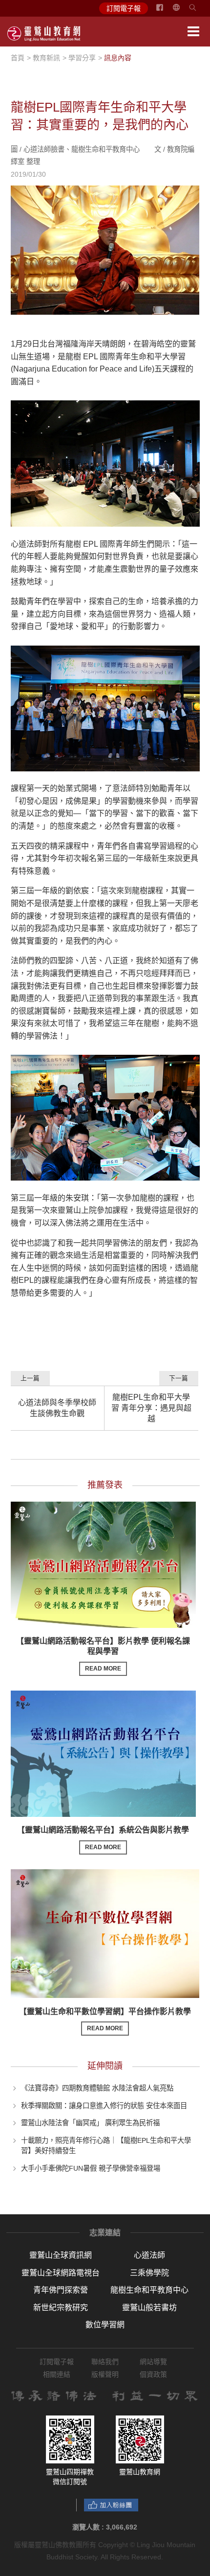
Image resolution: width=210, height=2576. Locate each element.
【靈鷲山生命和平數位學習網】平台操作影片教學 (105, 2020)
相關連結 (57, 2374)
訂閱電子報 (124, 8)
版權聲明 (105, 2374)
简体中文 (182, 11)
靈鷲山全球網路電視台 (61, 2273)
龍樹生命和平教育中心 (149, 2290)
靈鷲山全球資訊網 (61, 2255)
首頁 (18, 58)
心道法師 (149, 2255)
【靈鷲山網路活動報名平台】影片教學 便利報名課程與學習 (103, 1654)
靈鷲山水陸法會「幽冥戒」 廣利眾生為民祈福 (90, 2123)
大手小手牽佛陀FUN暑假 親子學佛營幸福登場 (91, 2168)
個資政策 (153, 2374)
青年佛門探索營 (61, 2290)
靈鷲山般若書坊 (149, 2308)
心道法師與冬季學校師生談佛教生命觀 (57, 1408)
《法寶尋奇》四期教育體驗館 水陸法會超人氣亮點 (97, 2088)
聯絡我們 (105, 2362)
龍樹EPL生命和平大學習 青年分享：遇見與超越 (151, 1408)
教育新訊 (46, 58)
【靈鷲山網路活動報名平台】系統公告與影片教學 (103, 1838)
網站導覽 (153, 2362)
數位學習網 (105, 2325)
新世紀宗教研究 (61, 2308)
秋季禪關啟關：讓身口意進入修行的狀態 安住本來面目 (104, 2105)
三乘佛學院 (149, 2273)
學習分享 (82, 58)
